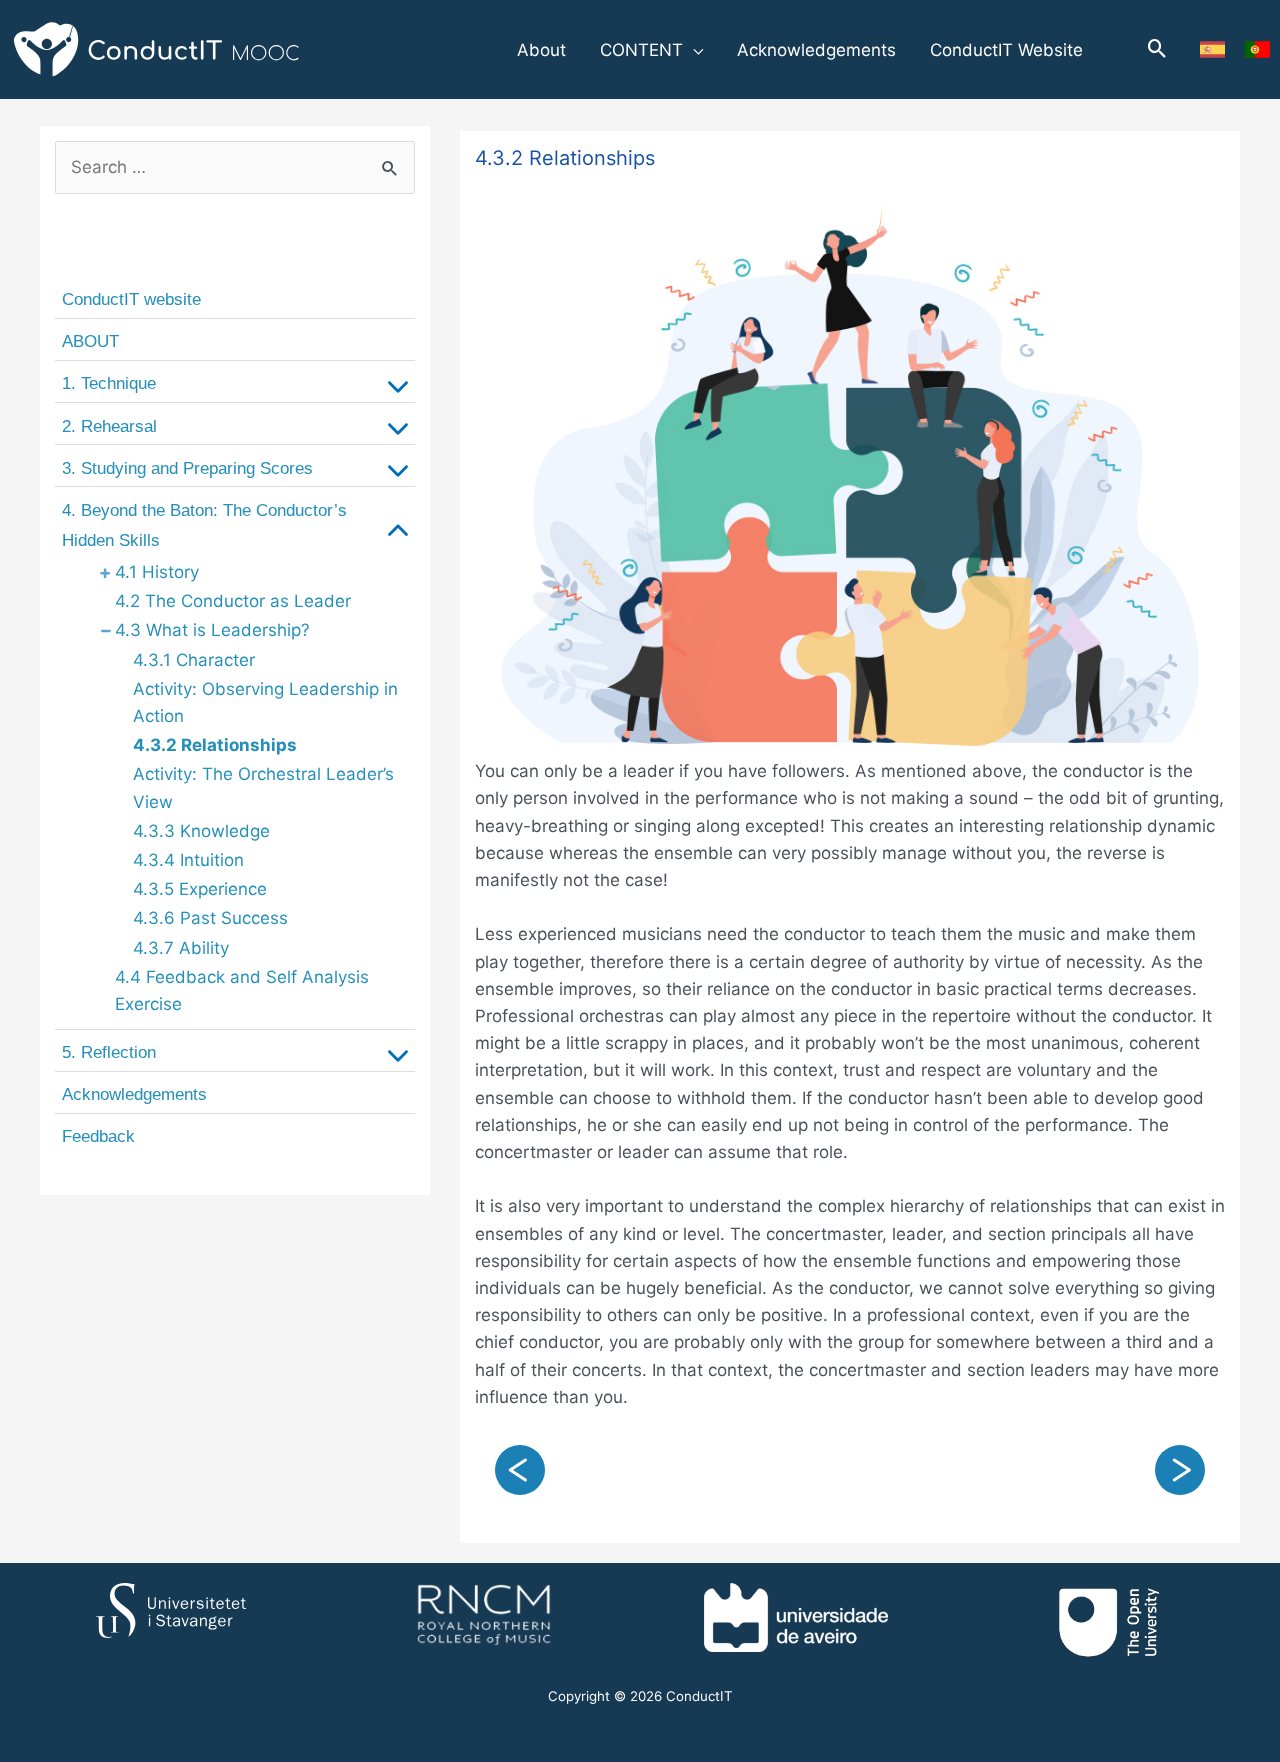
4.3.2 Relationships (215, 745)
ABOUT (90, 341)
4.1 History (157, 572)
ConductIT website (131, 299)
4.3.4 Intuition (188, 860)
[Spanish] (1212, 49)
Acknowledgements (134, 1094)
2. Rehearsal (109, 426)
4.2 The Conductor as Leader (233, 601)
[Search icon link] (1157, 50)
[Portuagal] (1257, 49)
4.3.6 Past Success (210, 918)
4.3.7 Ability (181, 948)
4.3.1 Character (194, 660)
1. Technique (109, 383)
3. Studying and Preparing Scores (187, 468)
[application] (693, 50)
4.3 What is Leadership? (212, 630)
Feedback (98, 1136)
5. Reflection (109, 1052)
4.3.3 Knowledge (201, 831)
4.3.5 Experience (200, 889)
